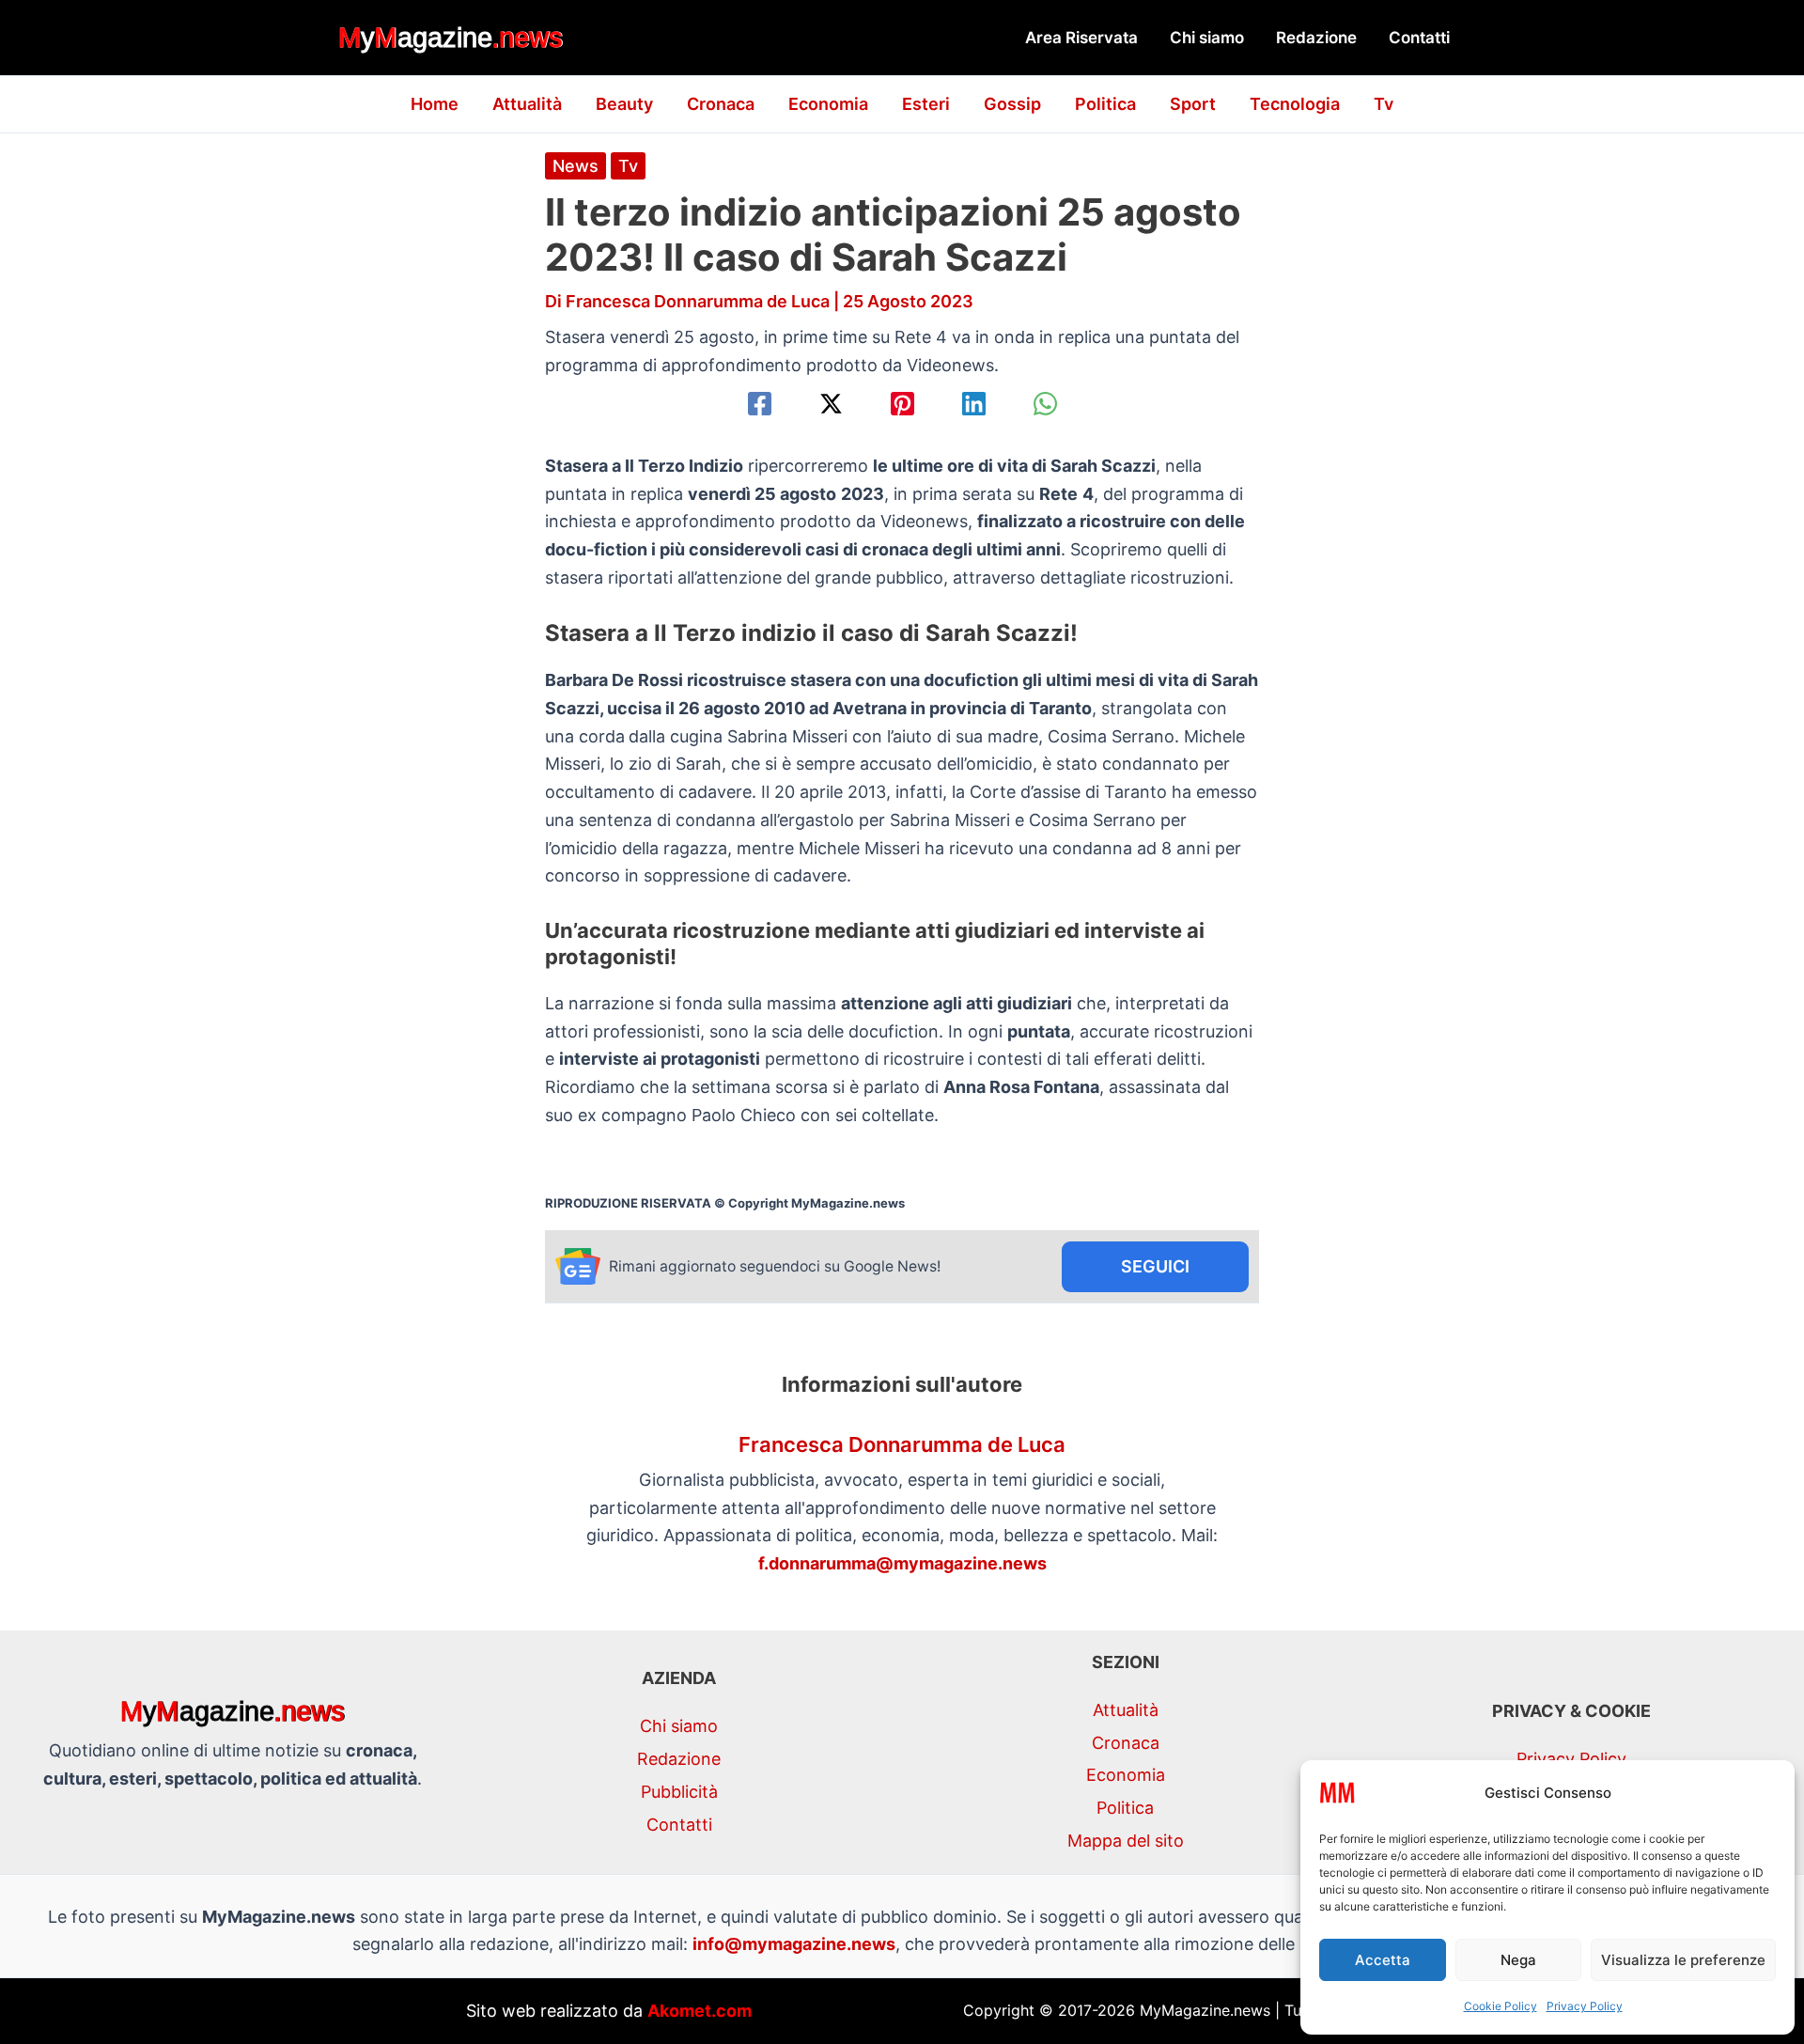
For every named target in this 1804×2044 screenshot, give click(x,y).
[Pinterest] (902, 404)
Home (435, 104)
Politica (1105, 104)
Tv (1384, 104)
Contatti (1419, 38)
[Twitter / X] (831, 404)
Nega (1518, 1960)
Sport (1193, 104)
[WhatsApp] (1045, 404)
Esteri (926, 104)
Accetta (1383, 1960)
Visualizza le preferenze (1683, 1960)
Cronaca (721, 104)
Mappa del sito (1126, 1841)
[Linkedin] (974, 404)
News (575, 166)
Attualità (527, 104)
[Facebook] (760, 404)
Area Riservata (1081, 38)
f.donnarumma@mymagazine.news (902, 1563)
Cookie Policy (1501, 2006)
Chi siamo (1207, 38)
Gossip (1012, 104)
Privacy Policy (1585, 2006)
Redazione (1316, 38)
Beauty (624, 104)
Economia (828, 104)
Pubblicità (679, 1792)
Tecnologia (1295, 104)
